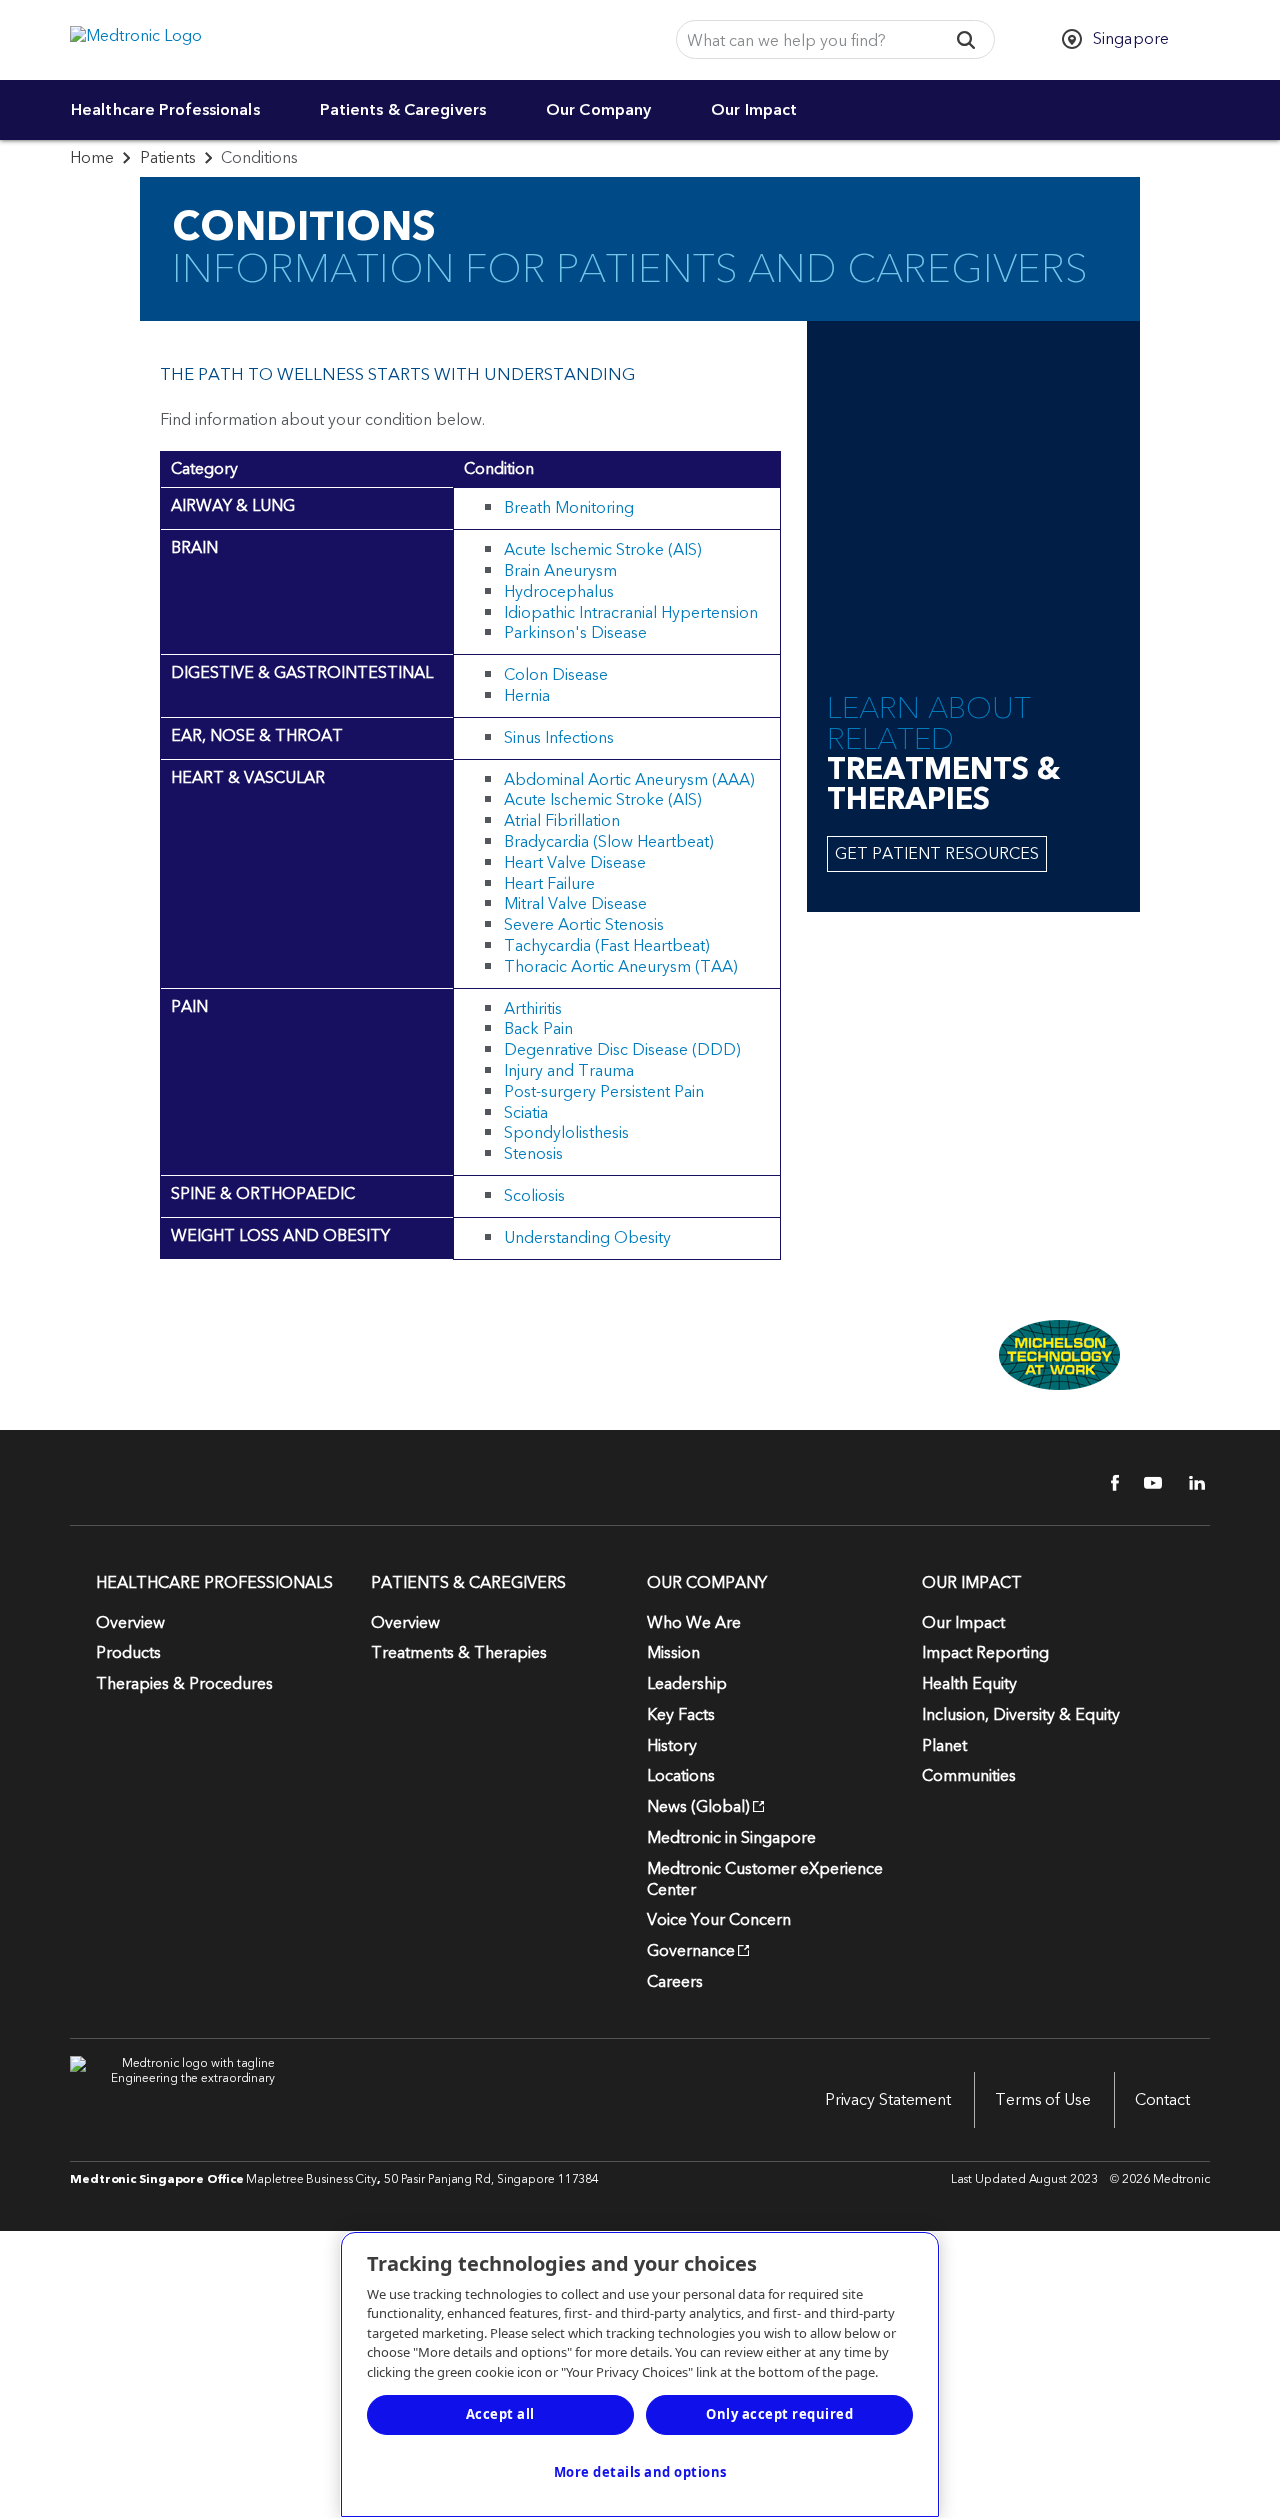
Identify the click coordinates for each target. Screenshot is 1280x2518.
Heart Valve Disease (575, 863)
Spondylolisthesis (566, 1133)
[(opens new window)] (973, 1355)
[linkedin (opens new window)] (1190, 1483)
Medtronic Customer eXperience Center (765, 1879)
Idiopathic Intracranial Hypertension (631, 613)
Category (204, 469)
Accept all (500, 2414)
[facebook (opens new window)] (1104, 1483)
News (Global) (698, 1807)
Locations (681, 1776)
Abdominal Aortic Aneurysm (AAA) (629, 780)
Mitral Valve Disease (575, 904)
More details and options (640, 2472)
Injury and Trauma (569, 1071)
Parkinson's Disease (575, 633)
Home (92, 158)
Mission (673, 1653)
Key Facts (681, 1715)
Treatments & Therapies (459, 1653)
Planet (944, 1746)
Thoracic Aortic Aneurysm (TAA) (621, 967)
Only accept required (779, 2414)
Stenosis (533, 1154)
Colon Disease (556, 675)
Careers (675, 1982)
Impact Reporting (985, 1653)
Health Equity (969, 1684)
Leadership (687, 1684)
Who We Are (694, 1623)
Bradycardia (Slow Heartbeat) (609, 842)
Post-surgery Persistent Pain (604, 1092)
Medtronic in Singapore (731, 1838)
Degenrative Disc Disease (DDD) (622, 1050)
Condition (499, 469)
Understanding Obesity (587, 1238)
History (672, 1746)
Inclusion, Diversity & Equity (1021, 1715)
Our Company (598, 110)
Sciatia (526, 1113)
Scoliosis (534, 1196)
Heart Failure (549, 884)
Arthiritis (533, 1009)
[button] (966, 39)
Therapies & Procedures (184, 1684)
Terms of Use (1043, 2100)
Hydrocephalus (559, 592)
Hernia (527, 696)
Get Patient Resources (937, 854)
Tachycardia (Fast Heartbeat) (607, 946)
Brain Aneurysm (560, 571)
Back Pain (538, 1029)
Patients (168, 158)
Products (128, 1653)
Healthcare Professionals (165, 110)
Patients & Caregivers (403, 110)
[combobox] (805, 40)
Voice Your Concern (719, 1920)
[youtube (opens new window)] (1147, 1483)
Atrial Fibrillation (562, 821)
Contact (1162, 2100)
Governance (691, 1951)
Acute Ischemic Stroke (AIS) (603, 550)
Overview (130, 1623)
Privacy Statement (888, 2100)
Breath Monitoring (569, 508)
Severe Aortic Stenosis (584, 925)
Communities (969, 1776)
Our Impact (754, 110)
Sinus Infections (559, 738)
